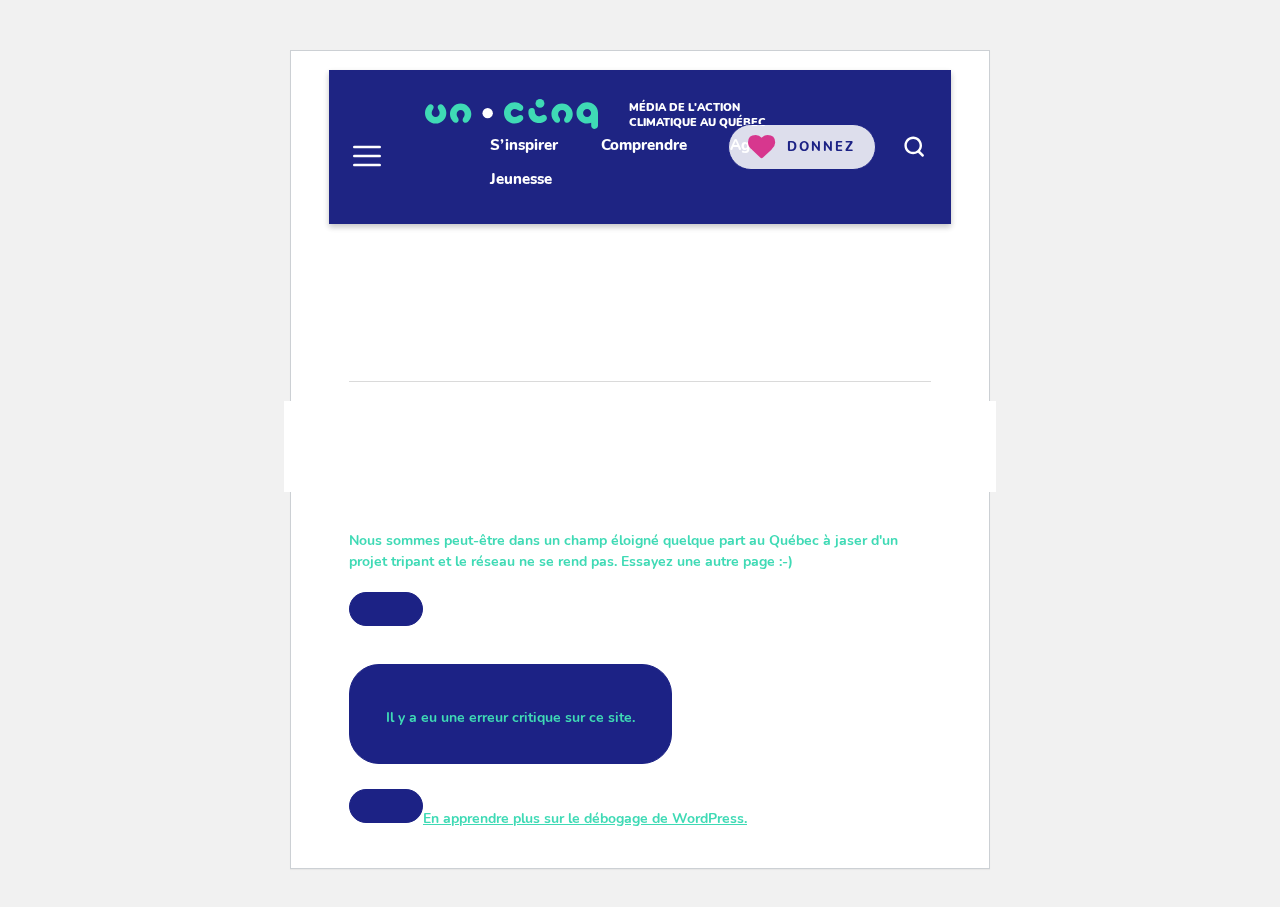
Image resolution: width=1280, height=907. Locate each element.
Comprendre (644, 145)
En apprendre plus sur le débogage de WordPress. (585, 818)
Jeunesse (521, 179)
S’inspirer (524, 145)
